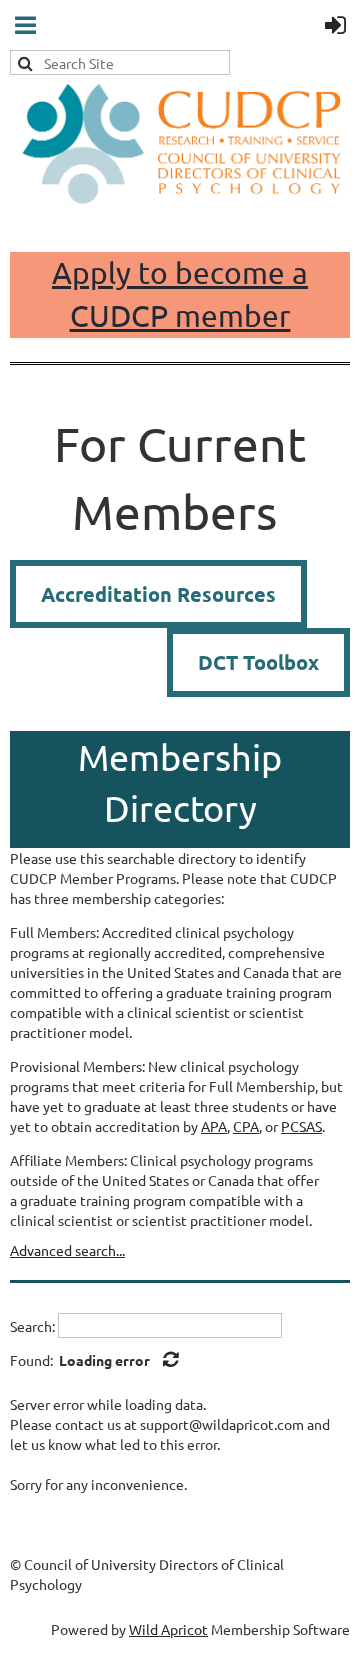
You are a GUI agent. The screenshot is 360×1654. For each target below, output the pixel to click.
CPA (246, 1126)
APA (214, 1126)
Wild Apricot (168, 1629)
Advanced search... (67, 1250)
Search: (32, 1326)
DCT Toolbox (258, 662)
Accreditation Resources (158, 594)
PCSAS (301, 1126)
